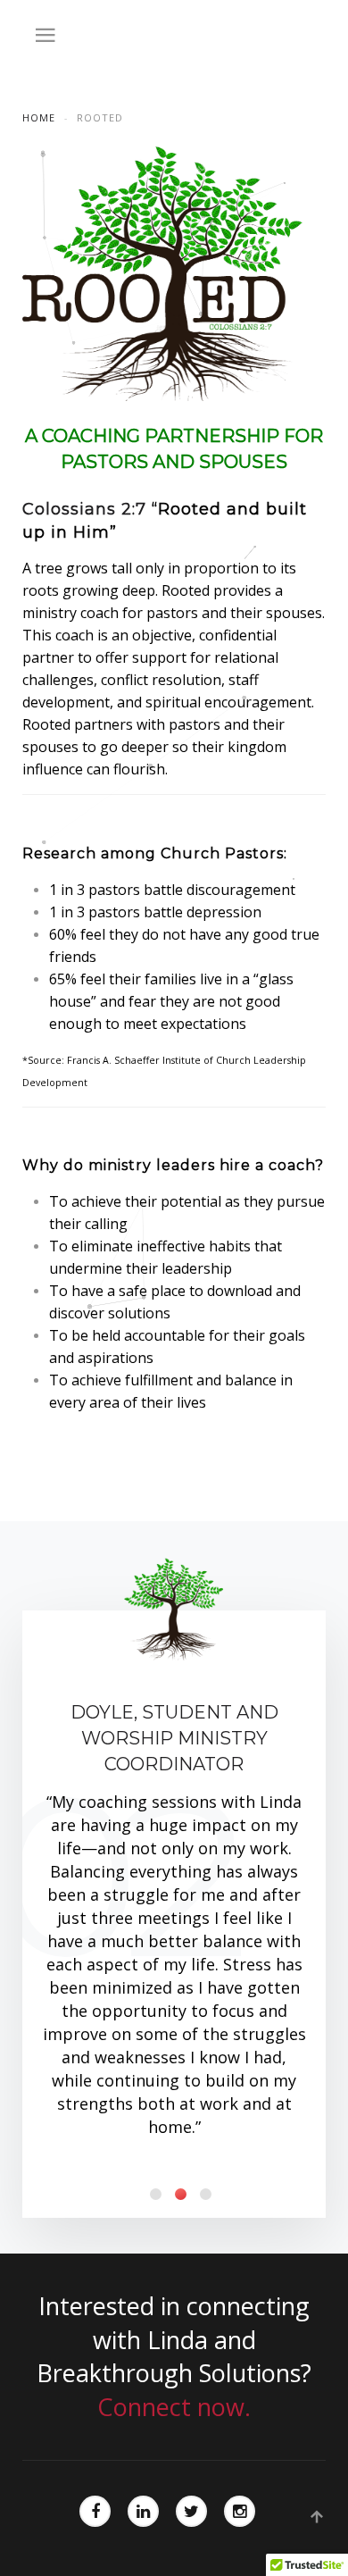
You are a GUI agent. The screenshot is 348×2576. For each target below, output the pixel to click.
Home (39, 117)
